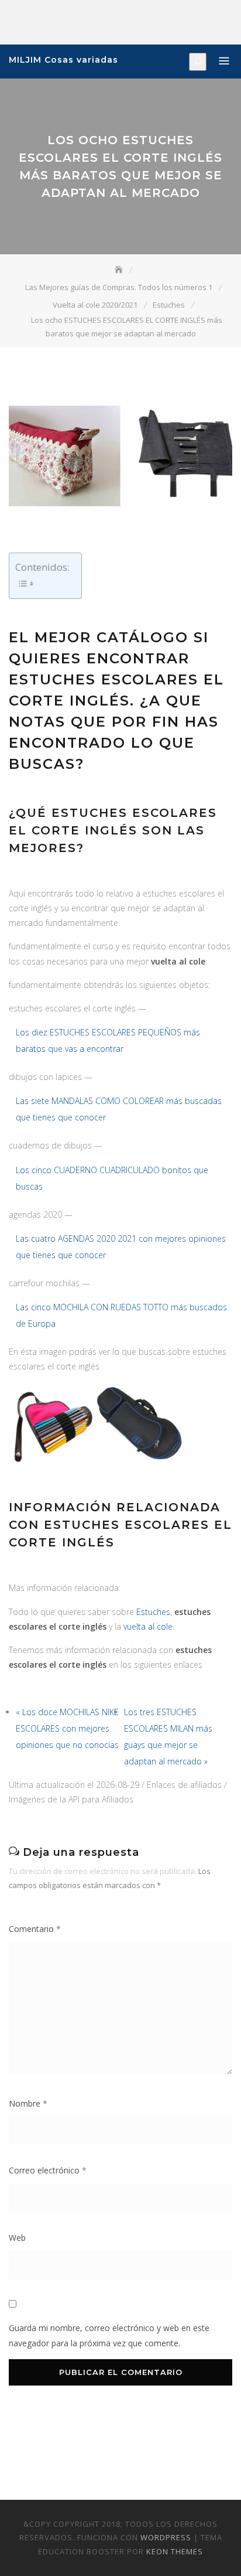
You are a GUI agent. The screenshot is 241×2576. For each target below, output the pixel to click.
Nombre (28, 2103)
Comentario (35, 1929)
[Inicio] (120, 270)
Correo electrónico (48, 2170)
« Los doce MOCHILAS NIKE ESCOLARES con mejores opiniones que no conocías (67, 1728)
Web (17, 2238)
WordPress (166, 2537)
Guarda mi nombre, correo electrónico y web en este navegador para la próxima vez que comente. (109, 2335)
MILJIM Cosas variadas (63, 60)
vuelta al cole (148, 1626)
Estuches (153, 1612)
